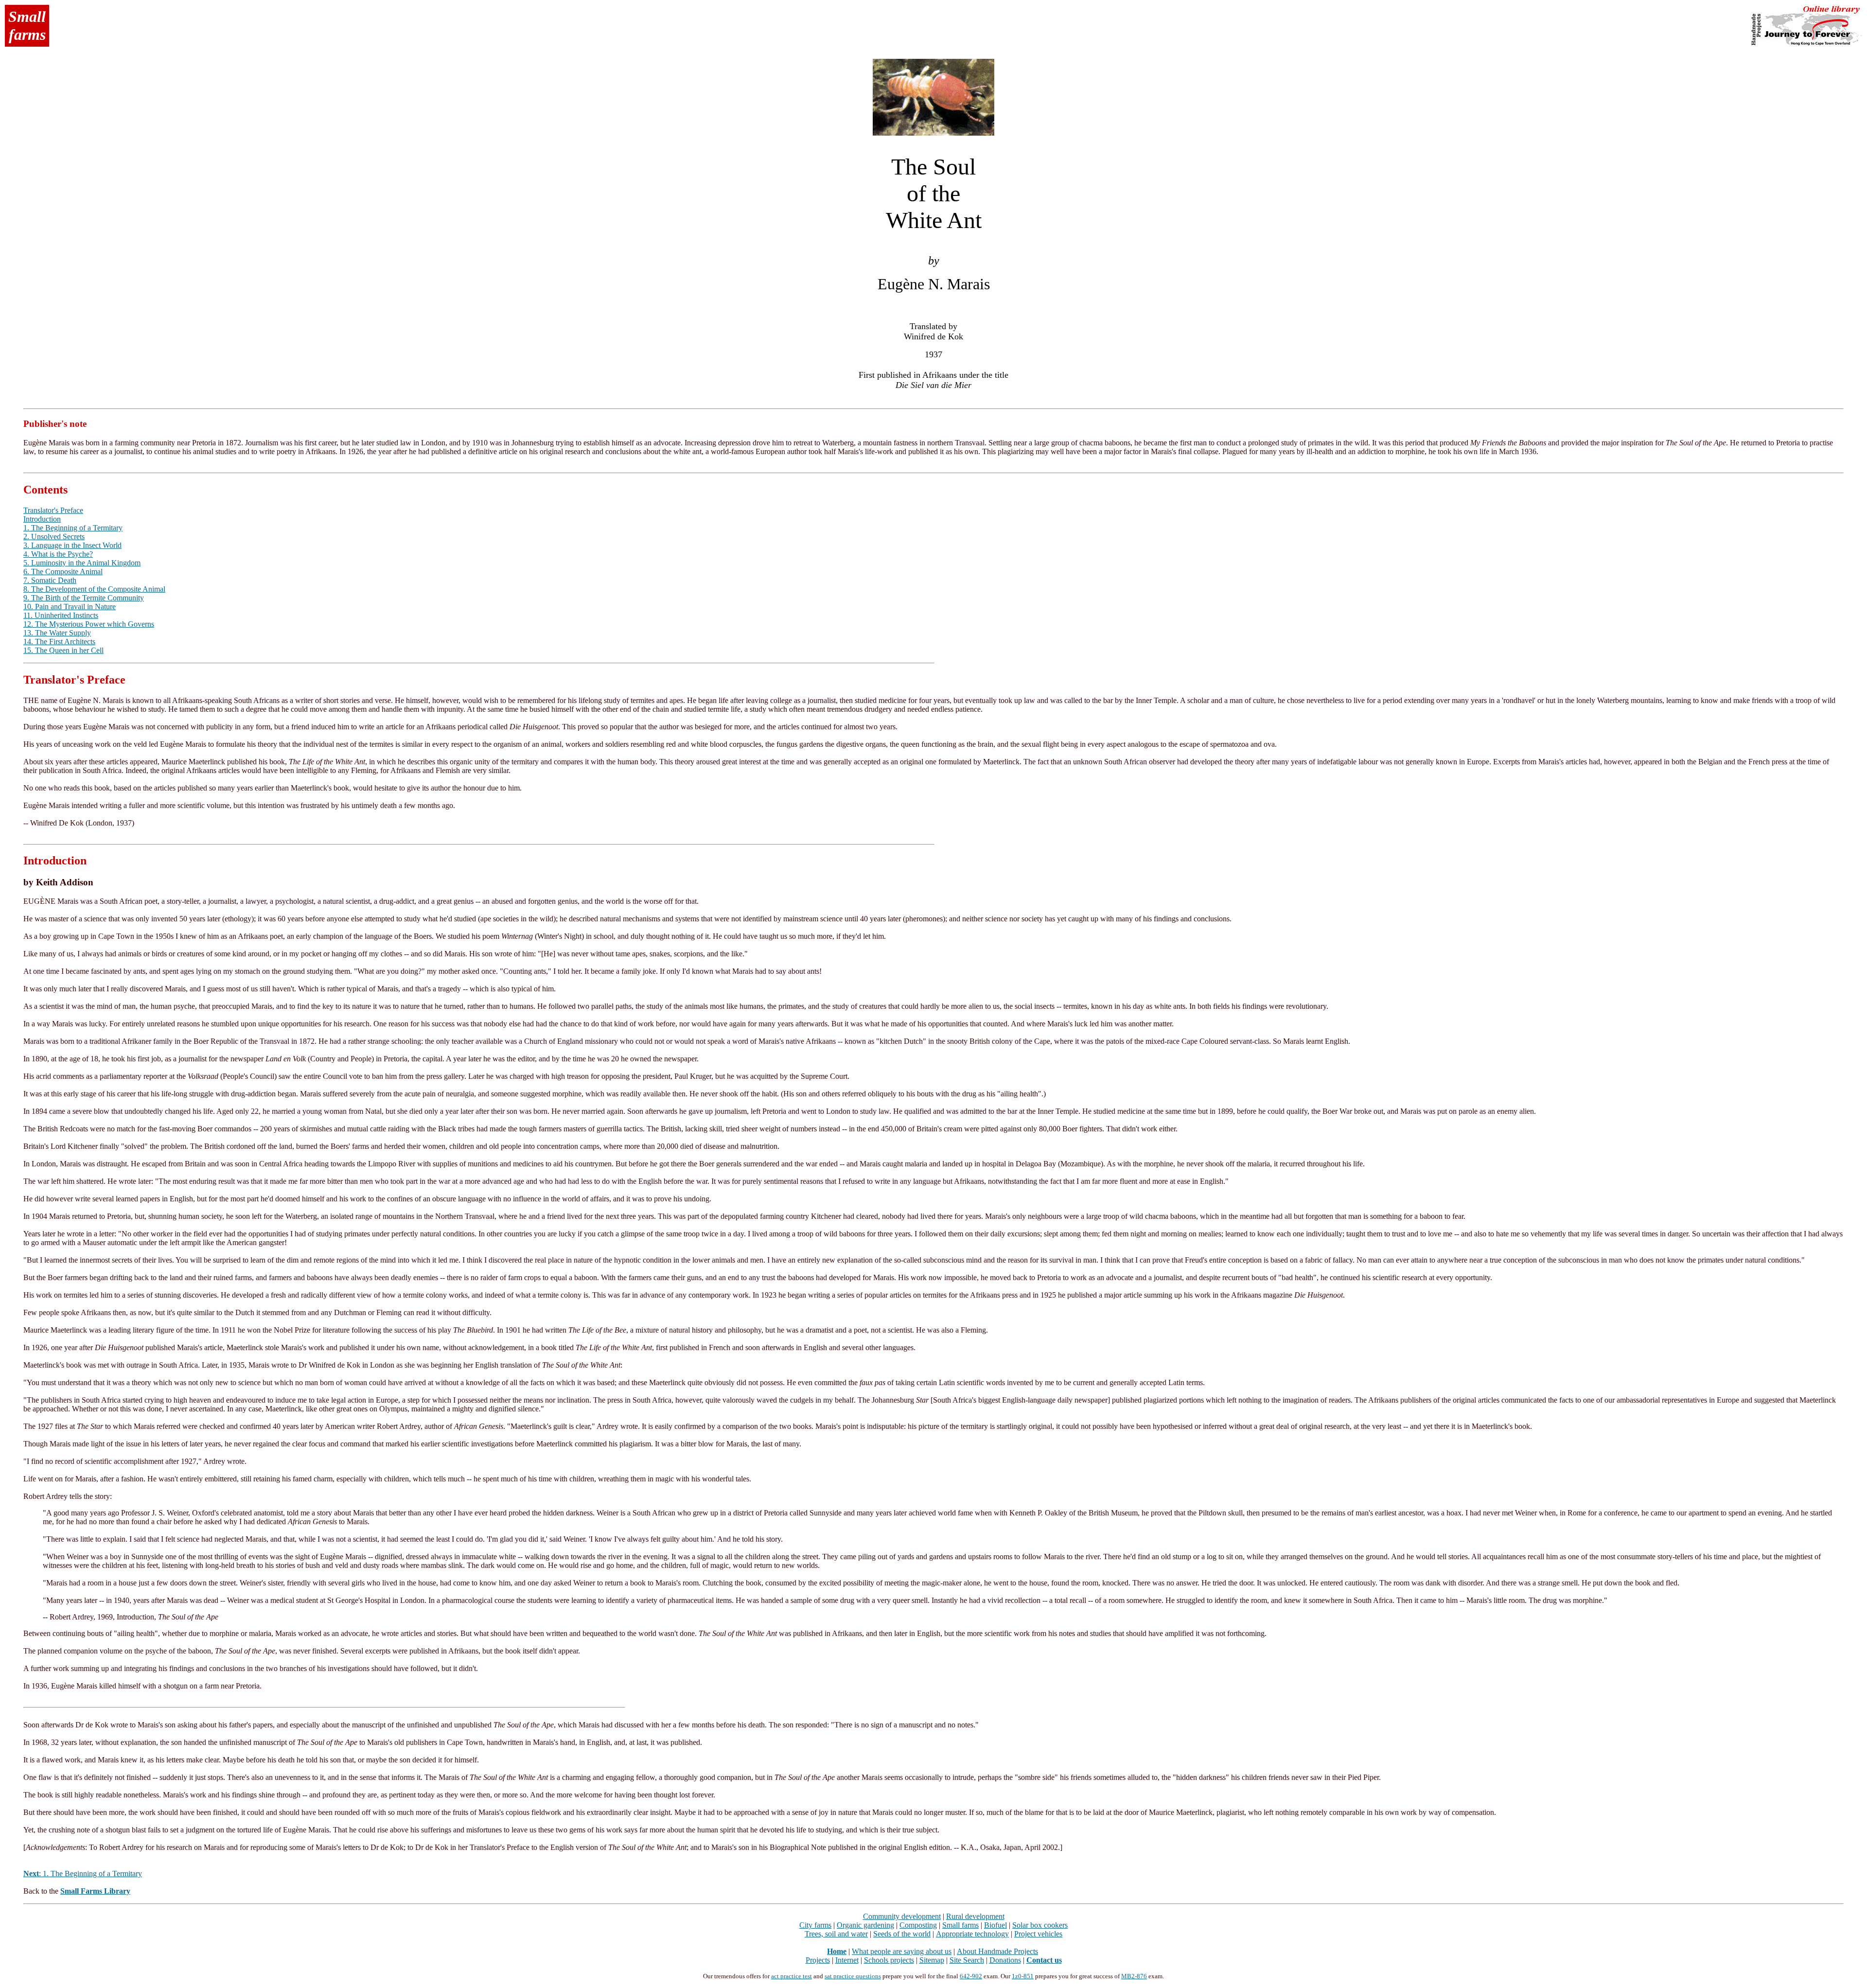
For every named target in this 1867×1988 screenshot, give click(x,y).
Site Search (967, 1960)
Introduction (42, 519)
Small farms (960, 1925)
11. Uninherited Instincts (61, 615)
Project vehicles (1038, 1934)
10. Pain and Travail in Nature (70, 607)
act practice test (792, 1976)
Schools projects (889, 1960)
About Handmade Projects (997, 1951)
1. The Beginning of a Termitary (73, 528)
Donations (1005, 1960)
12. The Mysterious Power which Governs (89, 624)
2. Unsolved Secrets (54, 537)
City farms (815, 1925)
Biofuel (995, 1925)
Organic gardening (865, 1925)
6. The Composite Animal (63, 572)
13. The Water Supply (57, 633)
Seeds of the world (902, 1934)
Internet (847, 1960)
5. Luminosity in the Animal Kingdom (82, 563)
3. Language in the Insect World (72, 545)
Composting (918, 1925)
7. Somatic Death (50, 580)
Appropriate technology (972, 1934)
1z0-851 (1023, 1976)
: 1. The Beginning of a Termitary (83, 1874)
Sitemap (932, 1960)
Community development (902, 1916)
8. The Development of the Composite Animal (94, 589)
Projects (818, 1960)
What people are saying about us (902, 1951)
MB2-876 (1134, 1976)
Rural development (975, 1916)
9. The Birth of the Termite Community (84, 598)
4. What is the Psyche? (58, 554)
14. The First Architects (59, 642)
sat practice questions (853, 1976)
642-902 (971, 1976)
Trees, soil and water (836, 1934)
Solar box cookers (1040, 1925)
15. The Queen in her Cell (63, 650)
